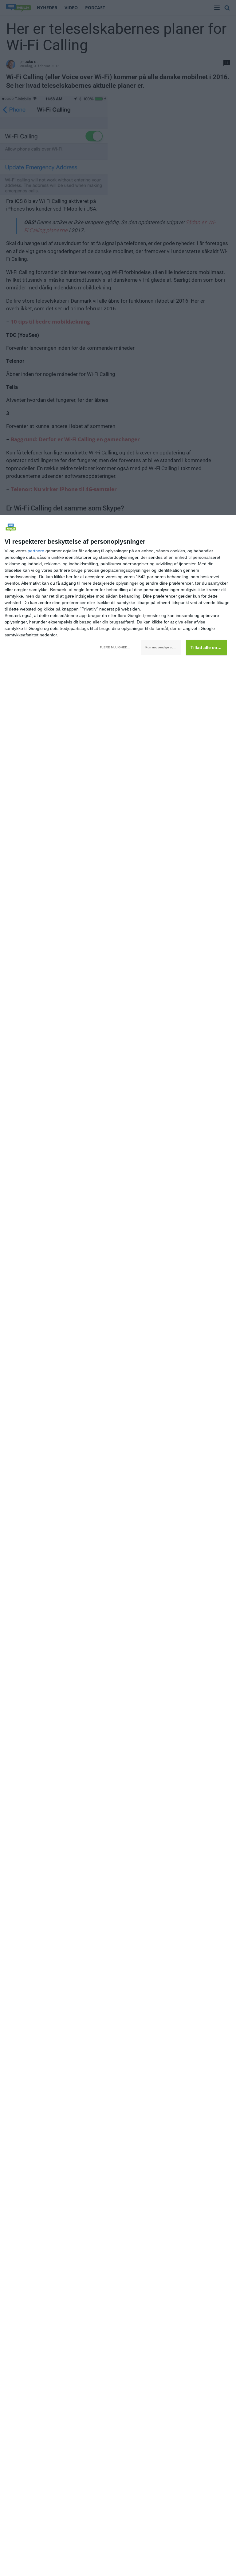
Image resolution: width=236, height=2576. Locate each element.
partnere (36, 551)
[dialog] (118, 1546)
